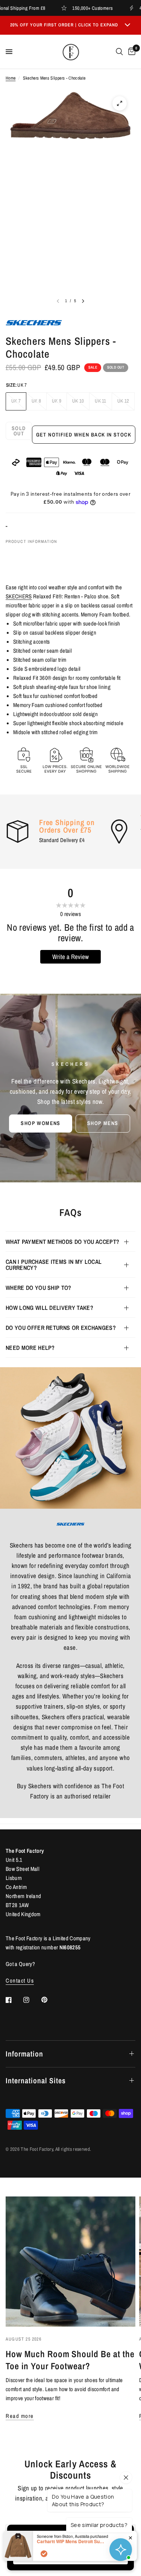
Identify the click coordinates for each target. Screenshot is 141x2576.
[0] (130, 52)
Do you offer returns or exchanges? (61, 1328)
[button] (40, 1124)
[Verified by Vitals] (44, 2554)
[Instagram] (32, 2000)
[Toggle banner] (127, 25)
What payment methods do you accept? (62, 1242)
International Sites (36, 2080)
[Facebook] (14, 2000)
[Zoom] (120, 103)
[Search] (119, 52)
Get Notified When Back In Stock (84, 435)
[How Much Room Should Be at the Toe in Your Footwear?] (70, 2262)
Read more (20, 2416)
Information (24, 2054)
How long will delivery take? (49, 1308)
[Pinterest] (50, 2000)
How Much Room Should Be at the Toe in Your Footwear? (70, 2360)
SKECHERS (19, 596)
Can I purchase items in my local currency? (54, 1265)
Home (11, 78)
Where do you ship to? (39, 1288)
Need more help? (30, 1348)
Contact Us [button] (20, 1980)
